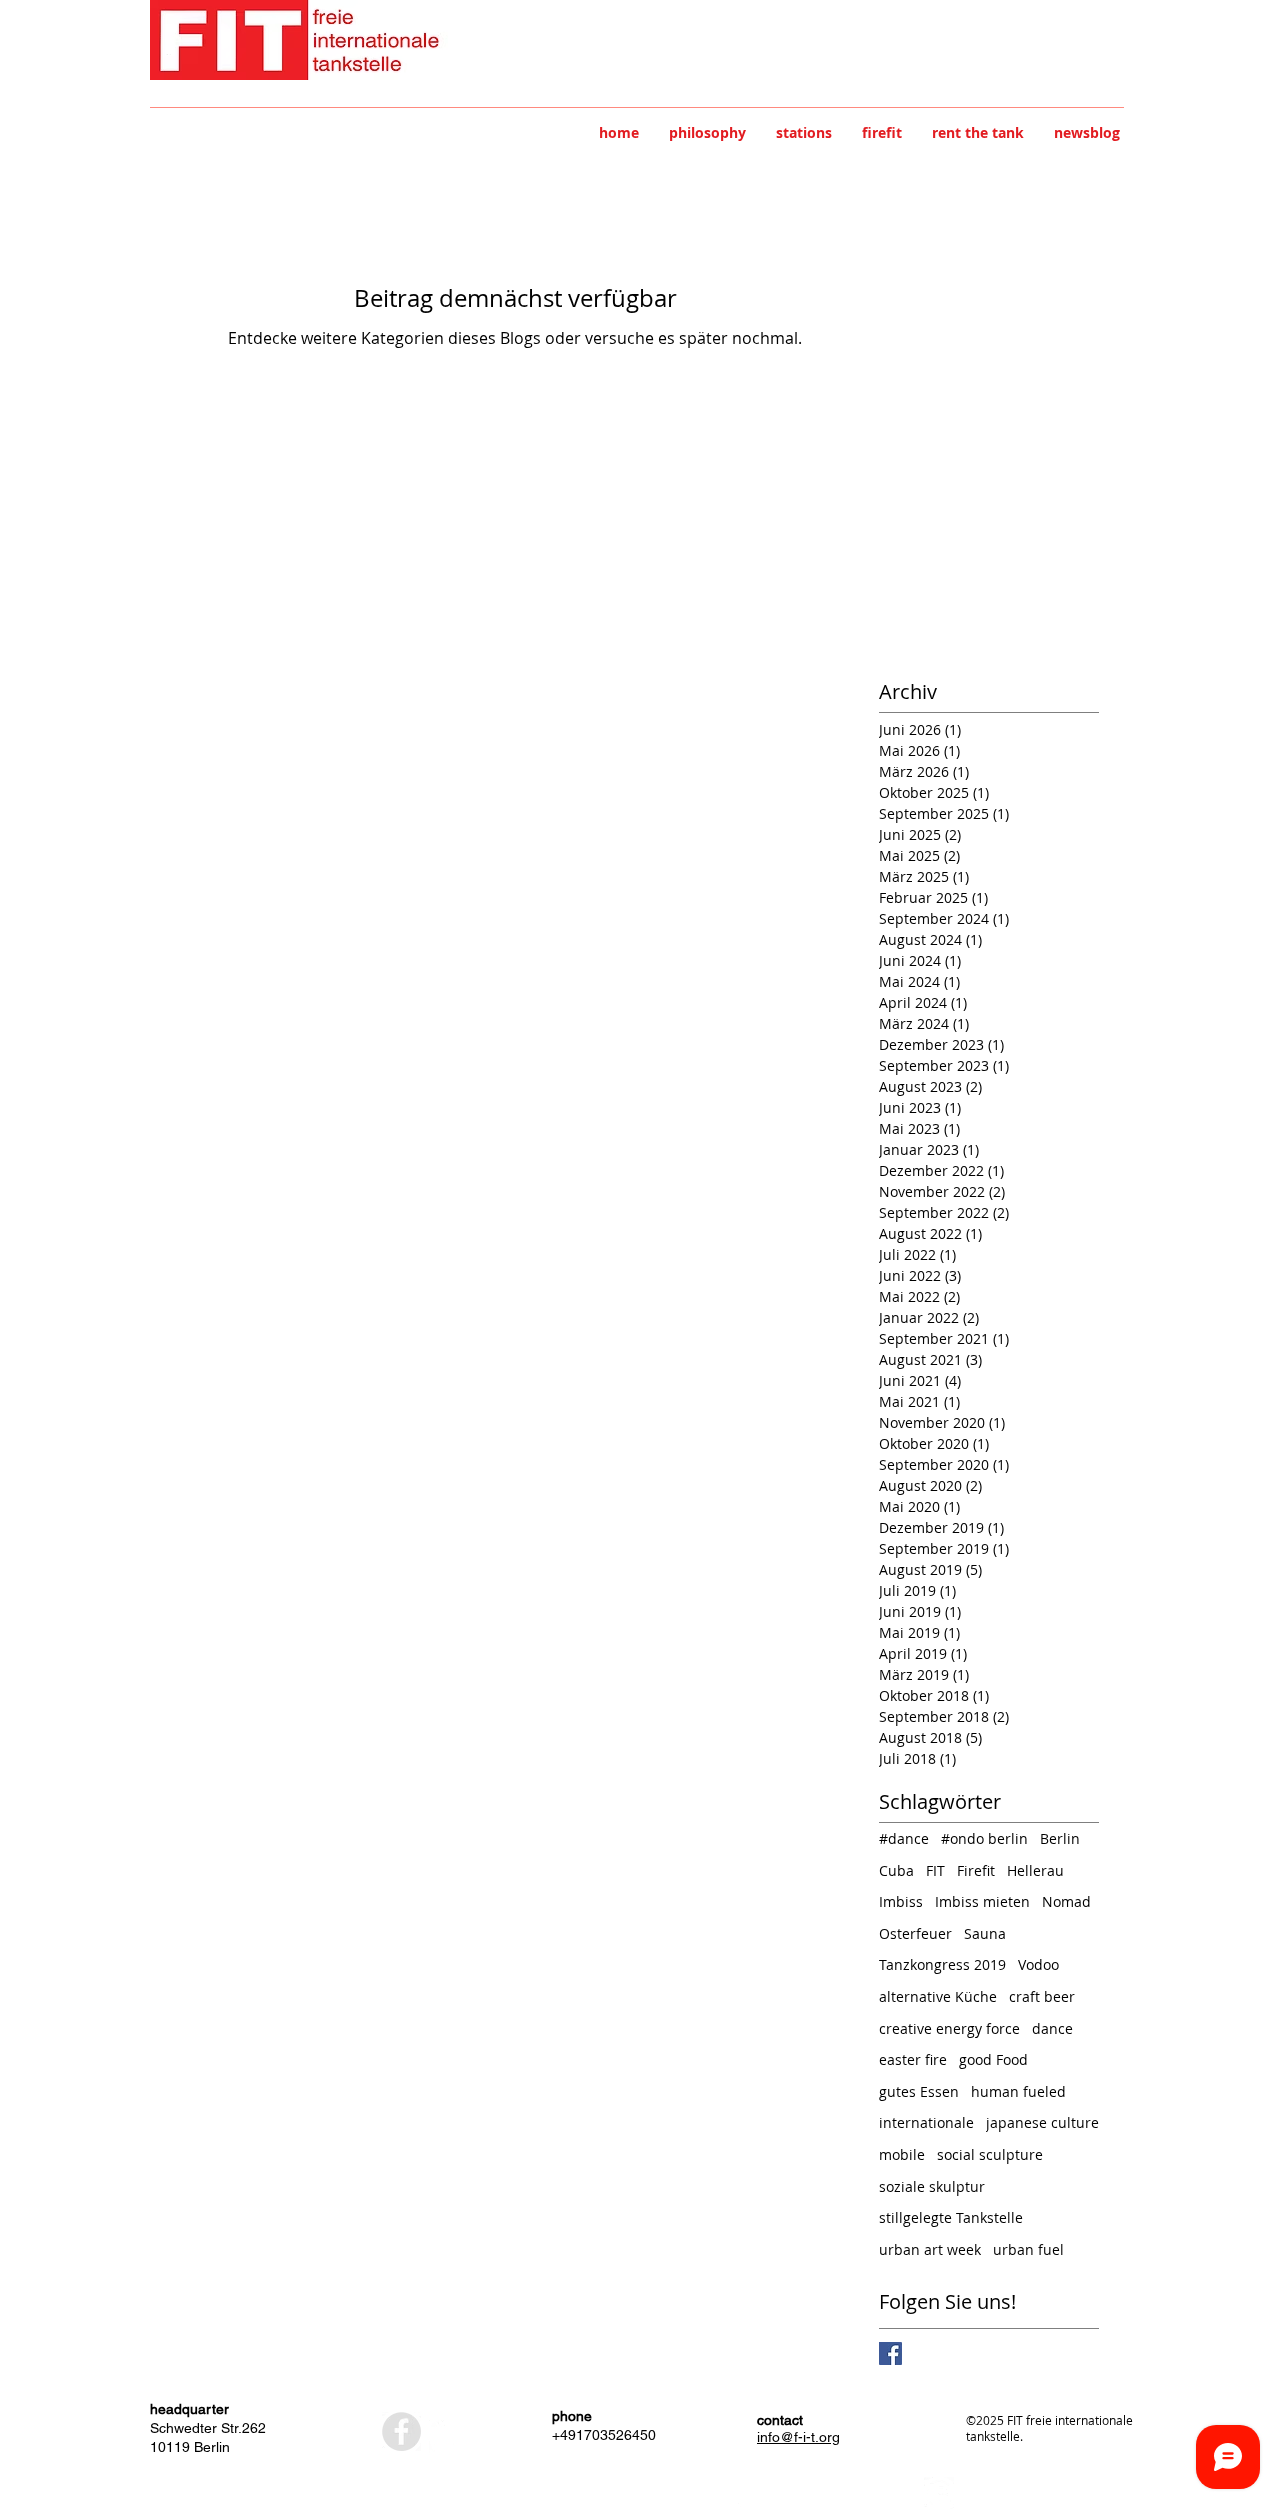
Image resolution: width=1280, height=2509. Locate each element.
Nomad (1066, 1901)
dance (1052, 2028)
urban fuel (1028, 2249)
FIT (935, 1870)
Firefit (976, 1870)
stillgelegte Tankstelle (951, 2217)
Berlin (1060, 1838)
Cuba (896, 1870)
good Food (993, 2059)
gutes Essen (919, 2091)
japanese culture (1042, 2122)
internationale (926, 2122)
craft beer (1042, 1996)
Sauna (985, 1933)
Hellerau (1035, 1870)
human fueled (1018, 2091)
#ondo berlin (984, 1838)
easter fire (913, 2059)
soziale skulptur (932, 2186)
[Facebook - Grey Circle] (401, 2431)
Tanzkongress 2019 (942, 1964)
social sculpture (990, 2154)
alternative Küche (938, 1996)
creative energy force (949, 2028)
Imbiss (901, 1901)
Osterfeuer (915, 1933)
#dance (904, 1838)
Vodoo (1038, 1964)
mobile (902, 2154)
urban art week (930, 2249)
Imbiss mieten (982, 1901)
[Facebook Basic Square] (890, 2353)
